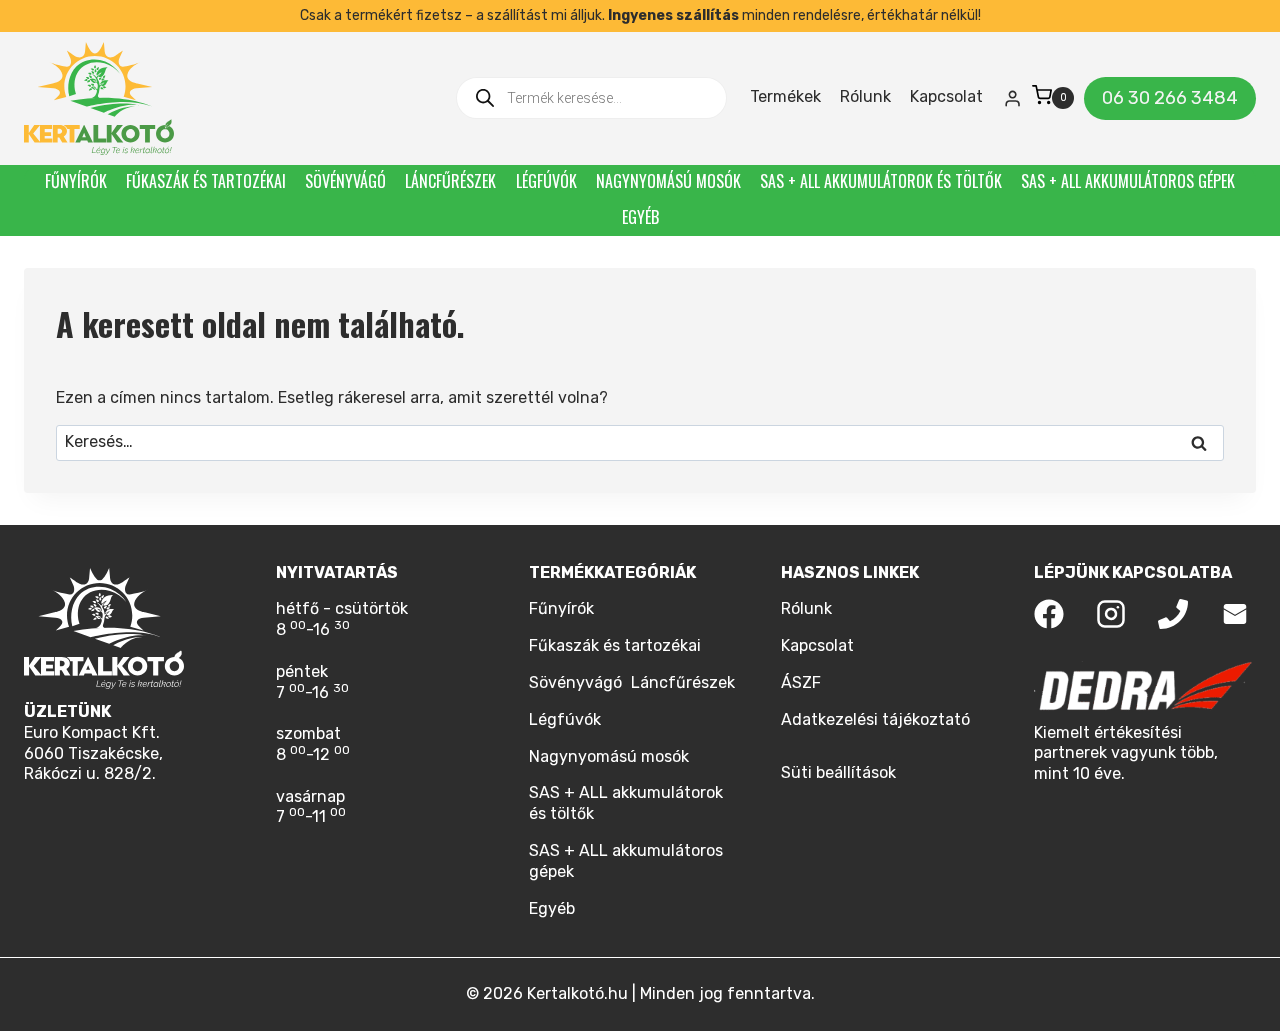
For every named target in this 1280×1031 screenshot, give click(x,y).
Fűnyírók (76, 181)
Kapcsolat (946, 96)
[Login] (1012, 98)
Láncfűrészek (450, 181)
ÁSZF (801, 682)
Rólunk (865, 96)
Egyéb (640, 217)
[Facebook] (1049, 614)
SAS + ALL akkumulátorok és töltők (881, 181)
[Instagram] (1111, 614)
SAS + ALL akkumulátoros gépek (1128, 181)
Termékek (785, 96)
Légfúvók (546, 181)
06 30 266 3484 (1170, 98)
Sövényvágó (345, 181)
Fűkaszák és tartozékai (206, 181)
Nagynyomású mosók (668, 181)
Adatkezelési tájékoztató (875, 719)
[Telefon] (1173, 614)
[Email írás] (1235, 614)
